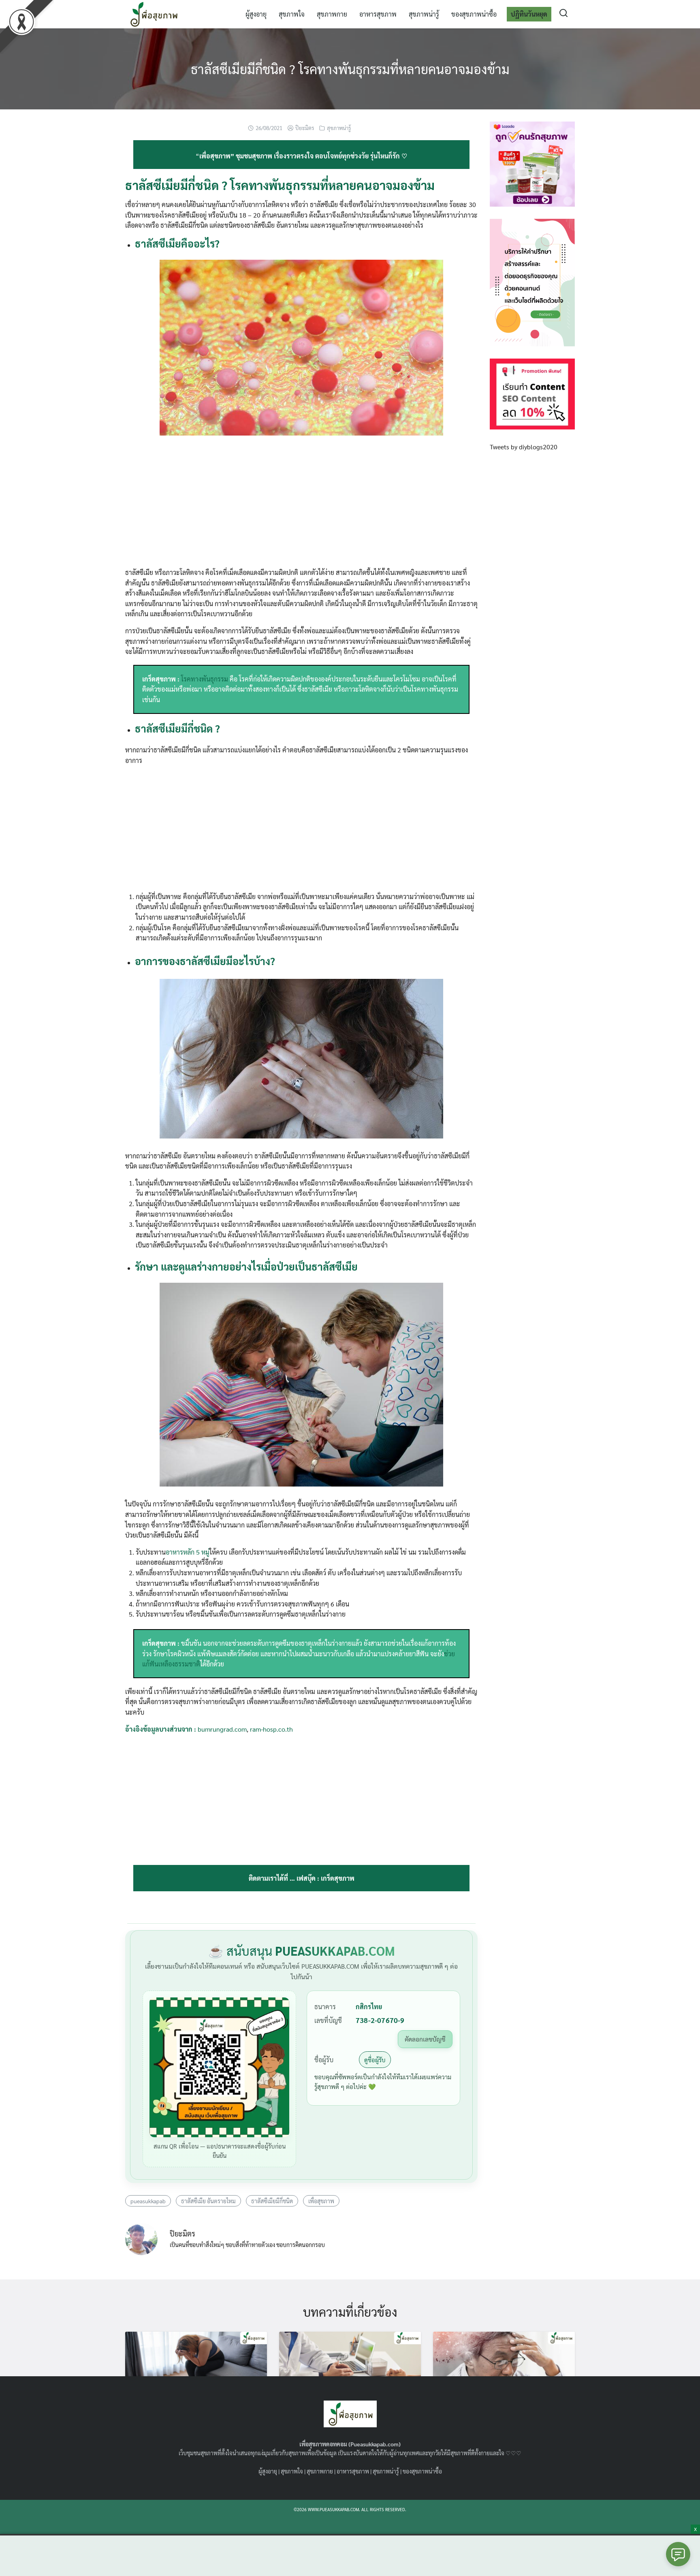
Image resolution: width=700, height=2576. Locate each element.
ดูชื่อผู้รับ (375, 2060)
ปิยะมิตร (305, 128)
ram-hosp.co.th (271, 1729)
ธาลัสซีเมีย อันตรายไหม (208, 2201)
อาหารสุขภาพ (378, 14)
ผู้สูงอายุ (256, 14)
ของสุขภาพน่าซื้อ (474, 14)
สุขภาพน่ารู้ (424, 14)
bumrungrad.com (222, 1729)
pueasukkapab (148, 2201)
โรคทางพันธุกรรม (205, 679)
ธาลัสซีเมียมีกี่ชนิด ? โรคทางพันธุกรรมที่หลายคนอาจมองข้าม (350, 69)
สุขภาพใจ (292, 14)
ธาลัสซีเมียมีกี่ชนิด (272, 2201)
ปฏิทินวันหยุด (529, 14)
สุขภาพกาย (332, 14)
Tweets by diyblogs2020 (524, 447)
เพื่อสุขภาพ (321, 2201)
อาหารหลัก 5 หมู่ (188, 1552)
